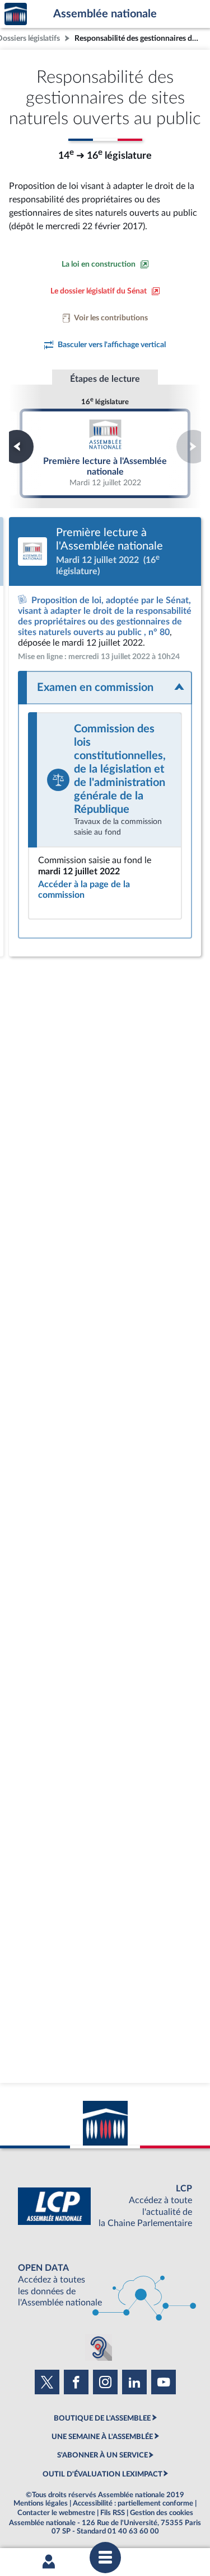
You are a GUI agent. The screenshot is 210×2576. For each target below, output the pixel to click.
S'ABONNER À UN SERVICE (102, 2455)
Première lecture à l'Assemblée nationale (105, 453)
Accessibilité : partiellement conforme (133, 2503)
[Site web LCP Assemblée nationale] (105, 2206)
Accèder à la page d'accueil (16, 14)
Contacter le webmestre (56, 2513)
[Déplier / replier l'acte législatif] (105, 688)
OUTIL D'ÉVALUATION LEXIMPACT (102, 2474)
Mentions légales (41, 2503)
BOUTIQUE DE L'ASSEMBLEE (102, 2418)
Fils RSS (113, 2513)
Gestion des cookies (162, 2513)
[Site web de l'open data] (105, 2286)
